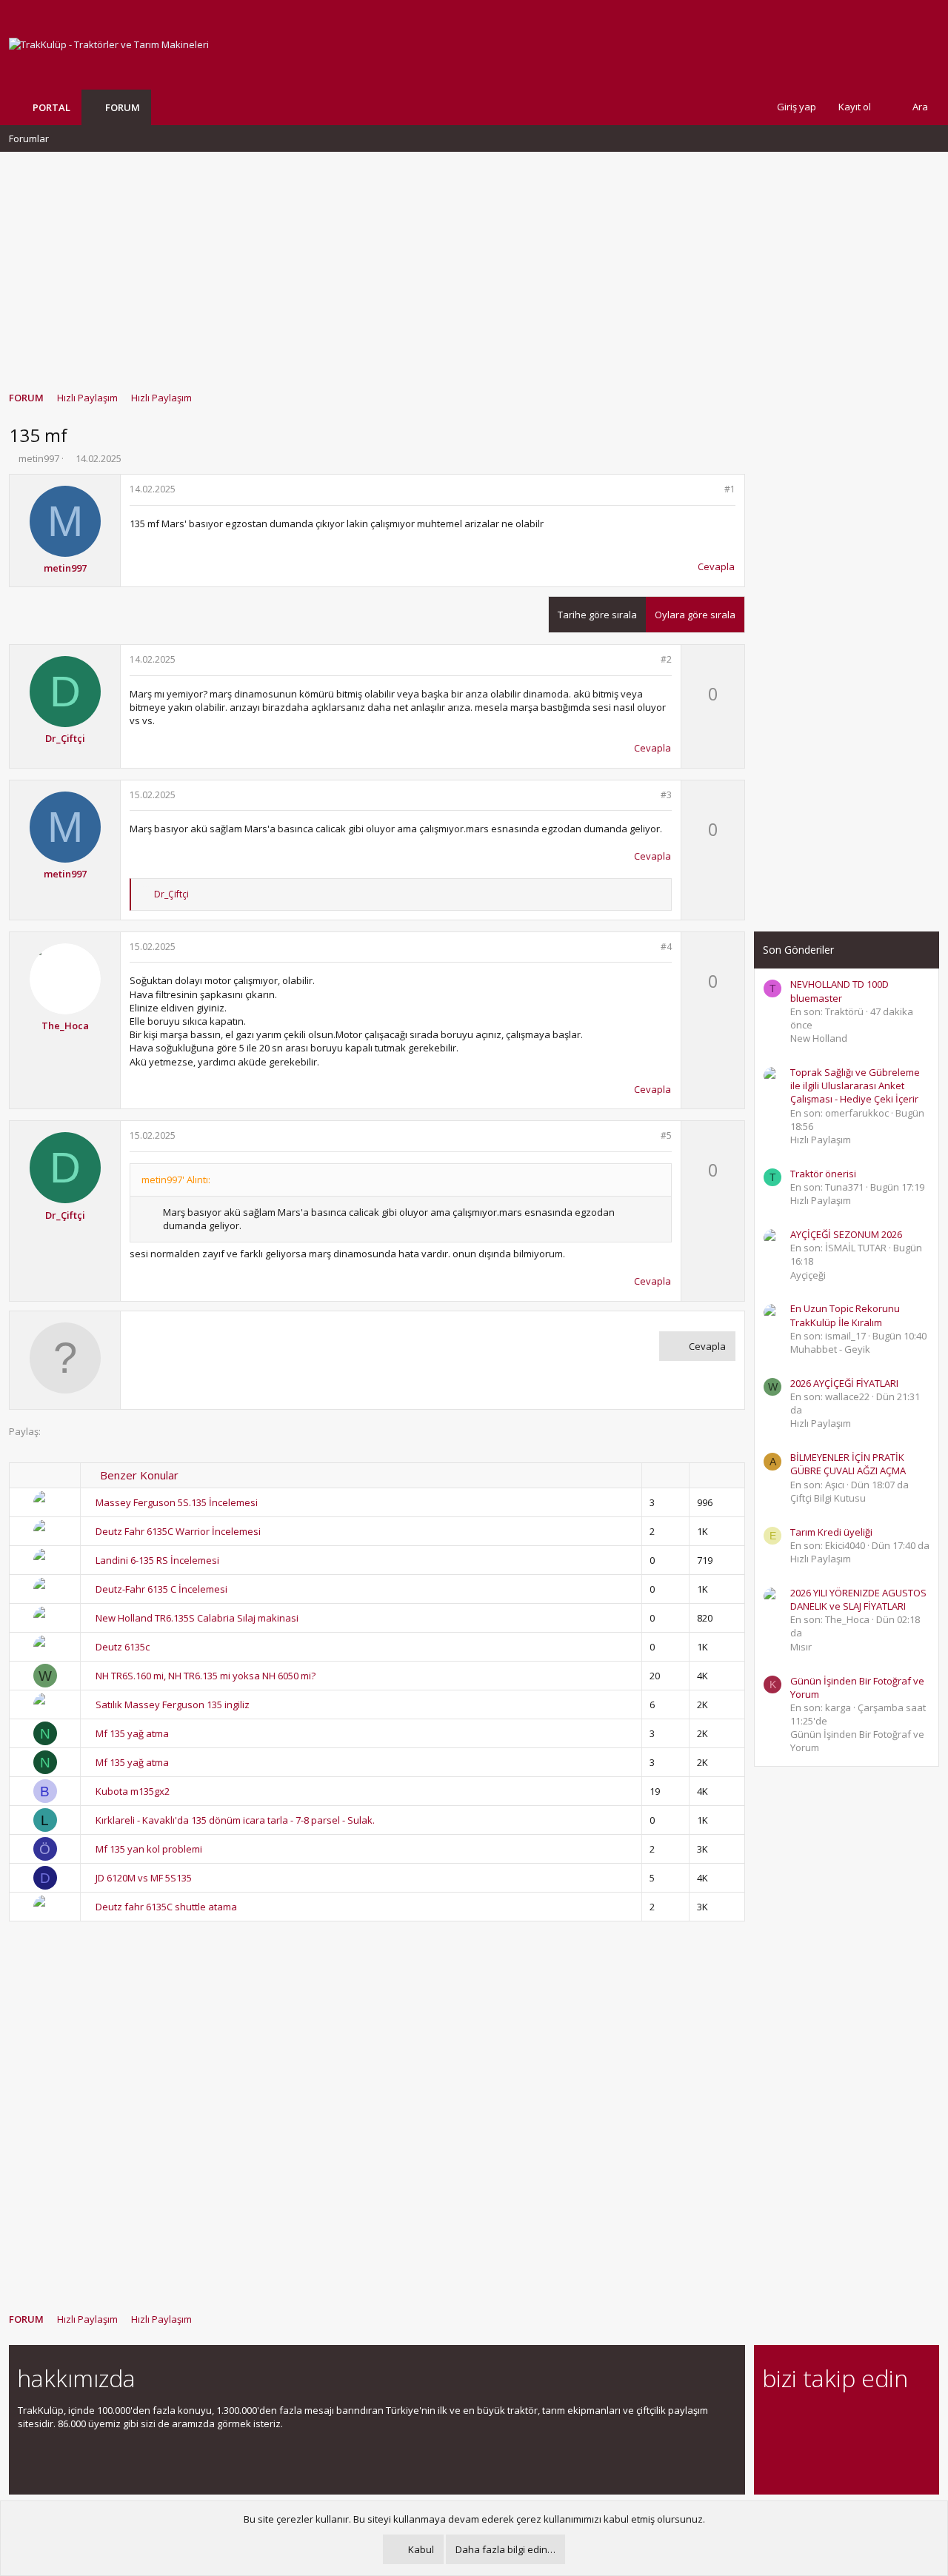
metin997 (39, 458)
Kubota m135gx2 (133, 1791)
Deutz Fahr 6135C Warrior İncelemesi (178, 1531)
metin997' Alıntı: (176, 1180)
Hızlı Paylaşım (821, 1140)
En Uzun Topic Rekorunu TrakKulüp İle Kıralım (845, 1315)
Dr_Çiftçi (65, 738)
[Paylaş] (711, 490)
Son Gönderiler (798, 950)
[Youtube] (771, 2450)
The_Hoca (65, 1026)
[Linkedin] (823, 2419)
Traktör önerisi (823, 1174)
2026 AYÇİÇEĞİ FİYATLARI (844, 1383)
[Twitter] (901, 2419)
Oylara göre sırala (695, 615)
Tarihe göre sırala (597, 615)
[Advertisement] (474, 264)
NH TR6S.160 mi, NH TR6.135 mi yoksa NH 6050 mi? (206, 1676)
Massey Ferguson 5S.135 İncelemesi (177, 1502)
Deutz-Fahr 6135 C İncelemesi (161, 1589)
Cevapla (716, 566)
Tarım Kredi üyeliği (831, 1532)
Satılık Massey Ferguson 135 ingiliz (173, 1704)
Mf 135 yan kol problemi (149, 1849)
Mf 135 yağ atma (132, 1733)
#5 (666, 1135)
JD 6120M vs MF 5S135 (144, 1878)
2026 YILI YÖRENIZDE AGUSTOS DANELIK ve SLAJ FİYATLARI (858, 1599)
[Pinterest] (849, 2419)
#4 (666, 947)
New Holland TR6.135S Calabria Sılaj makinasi (197, 1618)
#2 (666, 659)
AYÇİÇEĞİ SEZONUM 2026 (846, 1234)
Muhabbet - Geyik (830, 1349)
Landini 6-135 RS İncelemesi (157, 1560)
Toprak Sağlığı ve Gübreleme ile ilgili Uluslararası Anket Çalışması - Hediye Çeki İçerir (855, 1085)
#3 (666, 795)
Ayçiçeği (808, 1275)
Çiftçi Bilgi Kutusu (828, 1498)
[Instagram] (797, 2419)
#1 (730, 489)
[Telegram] (875, 2419)
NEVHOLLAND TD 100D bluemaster (839, 991)
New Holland (819, 1038)
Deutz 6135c (123, 1647)
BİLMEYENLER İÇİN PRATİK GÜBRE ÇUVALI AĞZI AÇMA (848, 1464)
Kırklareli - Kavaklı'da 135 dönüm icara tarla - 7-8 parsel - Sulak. (235, 1820)
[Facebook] (771, 2419)
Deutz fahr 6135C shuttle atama (166, 1907)
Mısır (801, 1647)
